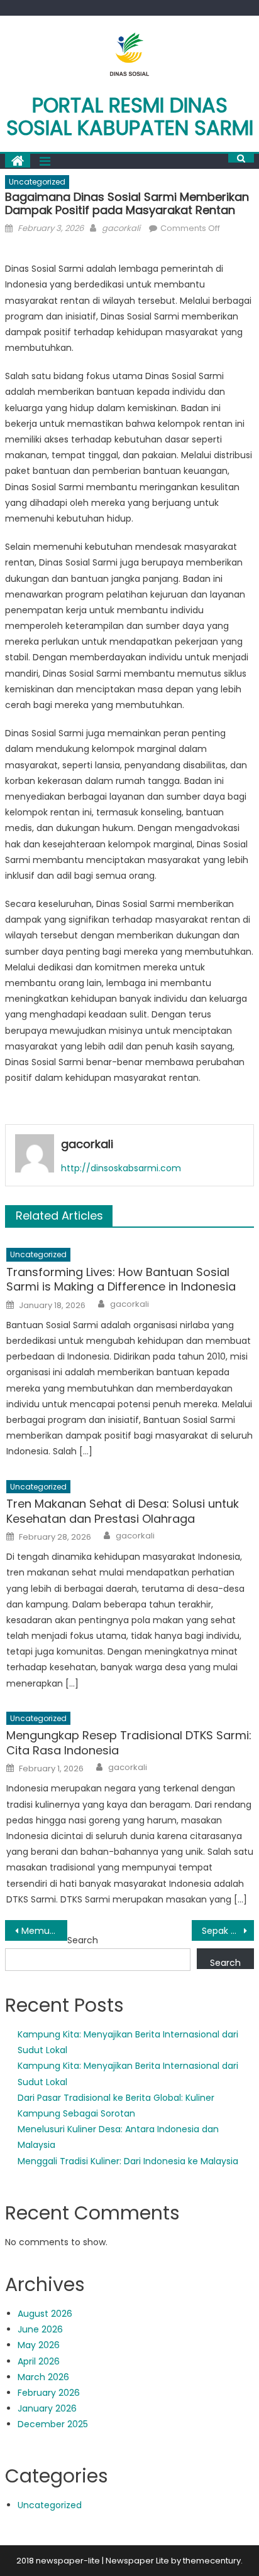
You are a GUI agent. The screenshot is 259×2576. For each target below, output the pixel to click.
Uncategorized (37, 182)
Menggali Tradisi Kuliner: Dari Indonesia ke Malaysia (128, 2161)
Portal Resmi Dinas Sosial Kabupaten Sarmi (130, 116)
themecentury (212, 2561)
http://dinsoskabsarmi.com (121, 1168)
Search (83, 1940)
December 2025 (53, 2424)
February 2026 (49, 2393)
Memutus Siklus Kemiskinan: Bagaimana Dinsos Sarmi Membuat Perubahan (44, 1931)
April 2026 (39, 2361)
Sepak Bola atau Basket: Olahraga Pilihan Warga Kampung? (228, 1931)
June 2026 (40, 2329)
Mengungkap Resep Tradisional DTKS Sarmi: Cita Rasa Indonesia (129, 1743)
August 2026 (45, 2314)
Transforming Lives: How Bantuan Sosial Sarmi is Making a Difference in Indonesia (121, 1280)
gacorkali (121, 228)
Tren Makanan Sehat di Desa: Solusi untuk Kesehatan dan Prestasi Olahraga (123, 1511)
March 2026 (43, 2377)
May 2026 (39, 2345)
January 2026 (47, 2408)
